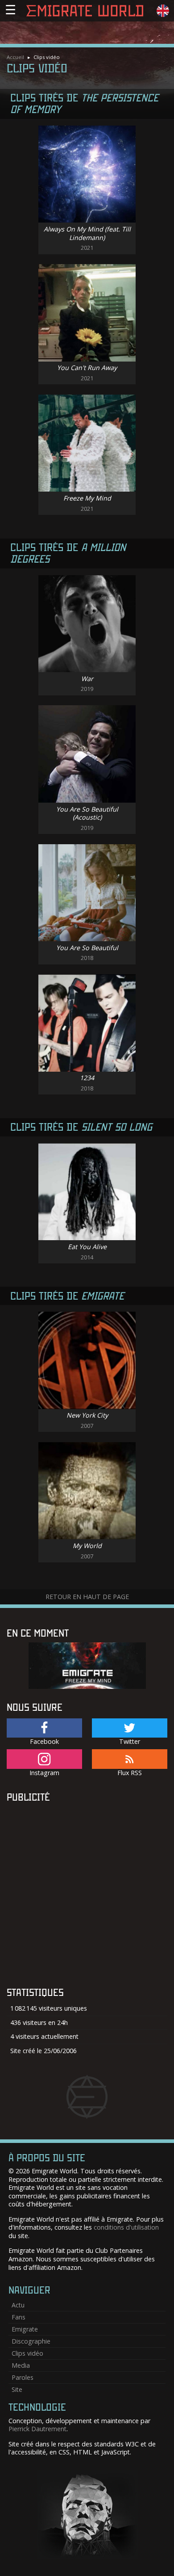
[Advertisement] (87, 1894)
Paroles (23, 2377)
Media (21, 2365)
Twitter (130, 1741)
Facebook (44, 1741)
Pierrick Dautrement (37, 2429)
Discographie (31, 2341)
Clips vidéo (27, 2353)
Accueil (15, 57)
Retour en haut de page (87, 1597)
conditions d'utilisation (126, 2227)
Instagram (44, 1773)
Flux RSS (130, 1773)
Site (17, 2389)
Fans (19, 2317)
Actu (18, 2305)
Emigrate (25, 2329)
